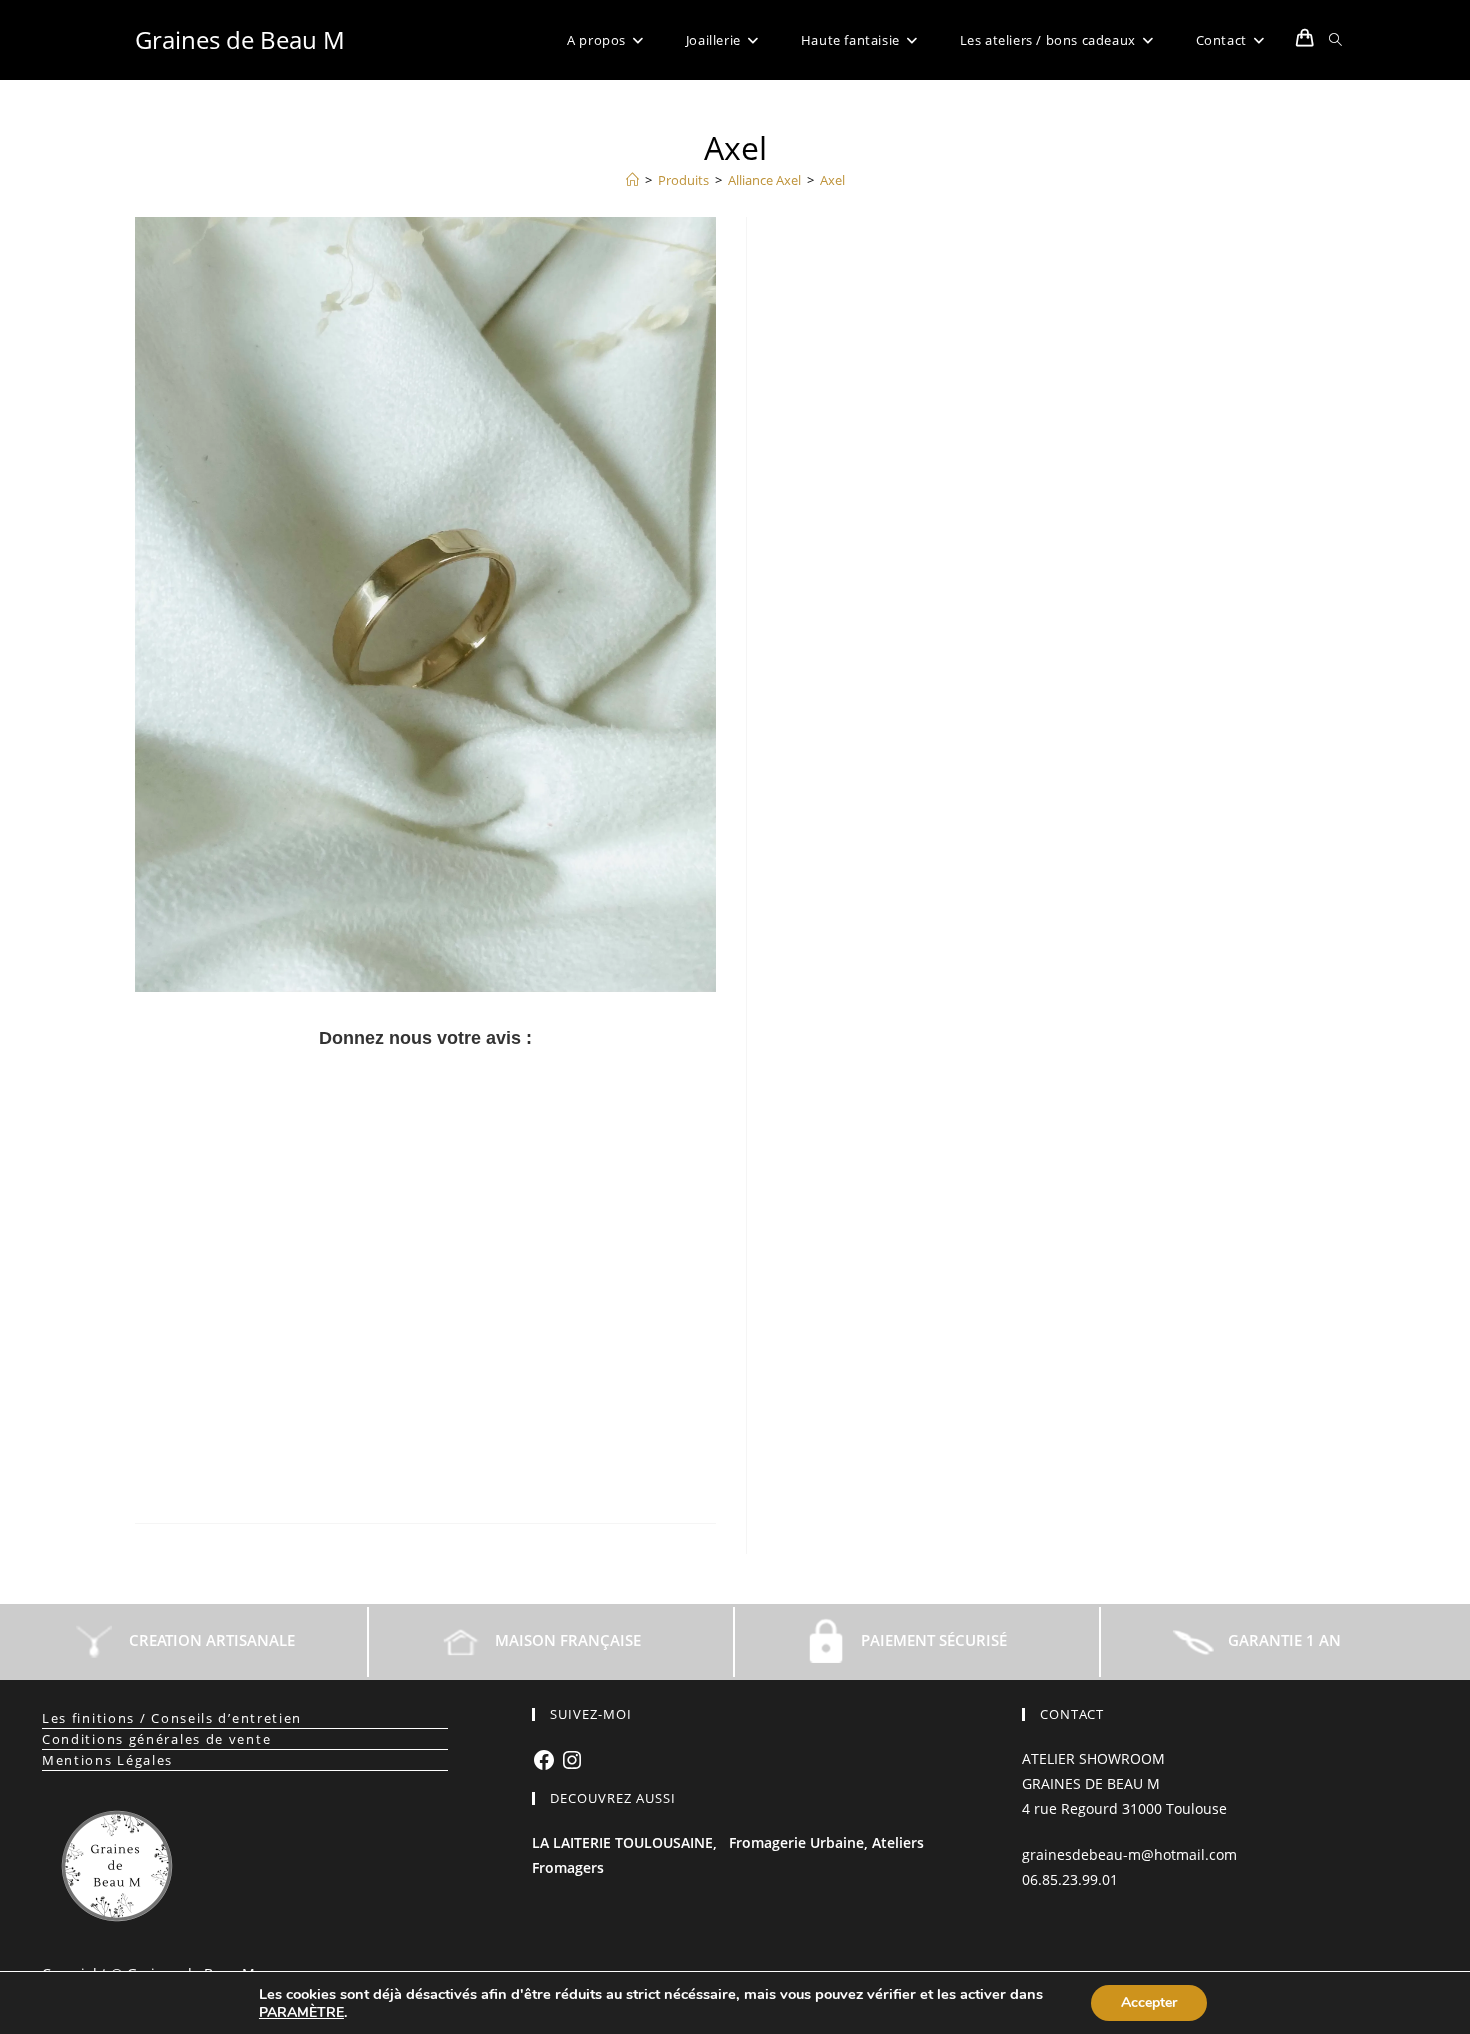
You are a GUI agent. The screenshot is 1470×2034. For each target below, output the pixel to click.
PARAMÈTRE (301, 2013)
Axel (832, 180)
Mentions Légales (107, 1760)
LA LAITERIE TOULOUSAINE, (624, 1842)
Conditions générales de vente (156, 1739)
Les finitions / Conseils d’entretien (172, 1718)
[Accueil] (632, 180)
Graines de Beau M (240, 39)
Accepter (1149, 2002)
